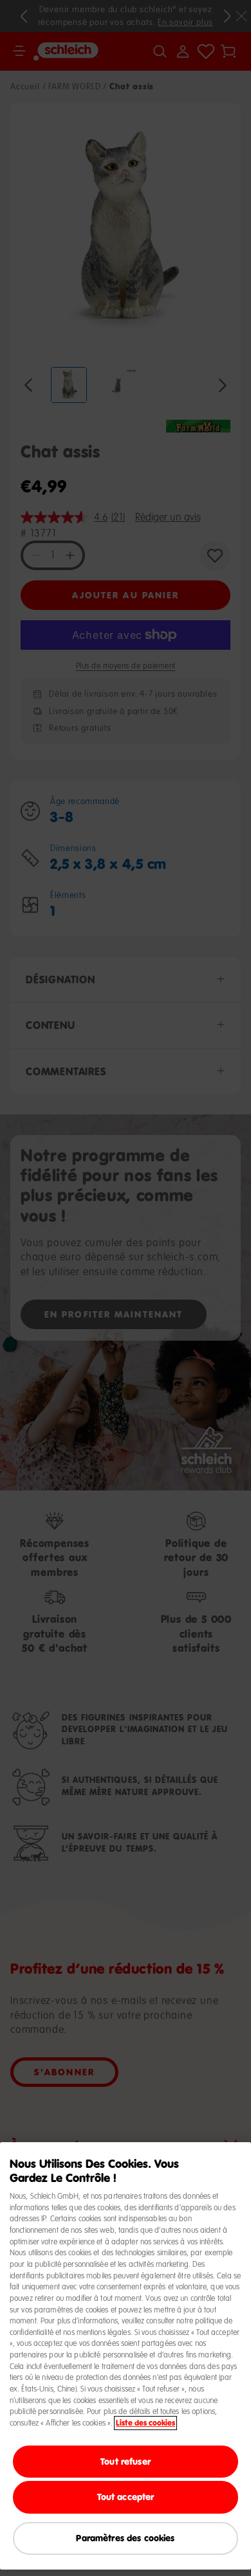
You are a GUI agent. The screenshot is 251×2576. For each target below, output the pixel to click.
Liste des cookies (145, 2423)
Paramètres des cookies (125, 2538)
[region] (126, 2356)
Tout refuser (126, 2461)
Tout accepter (126, 2497)
